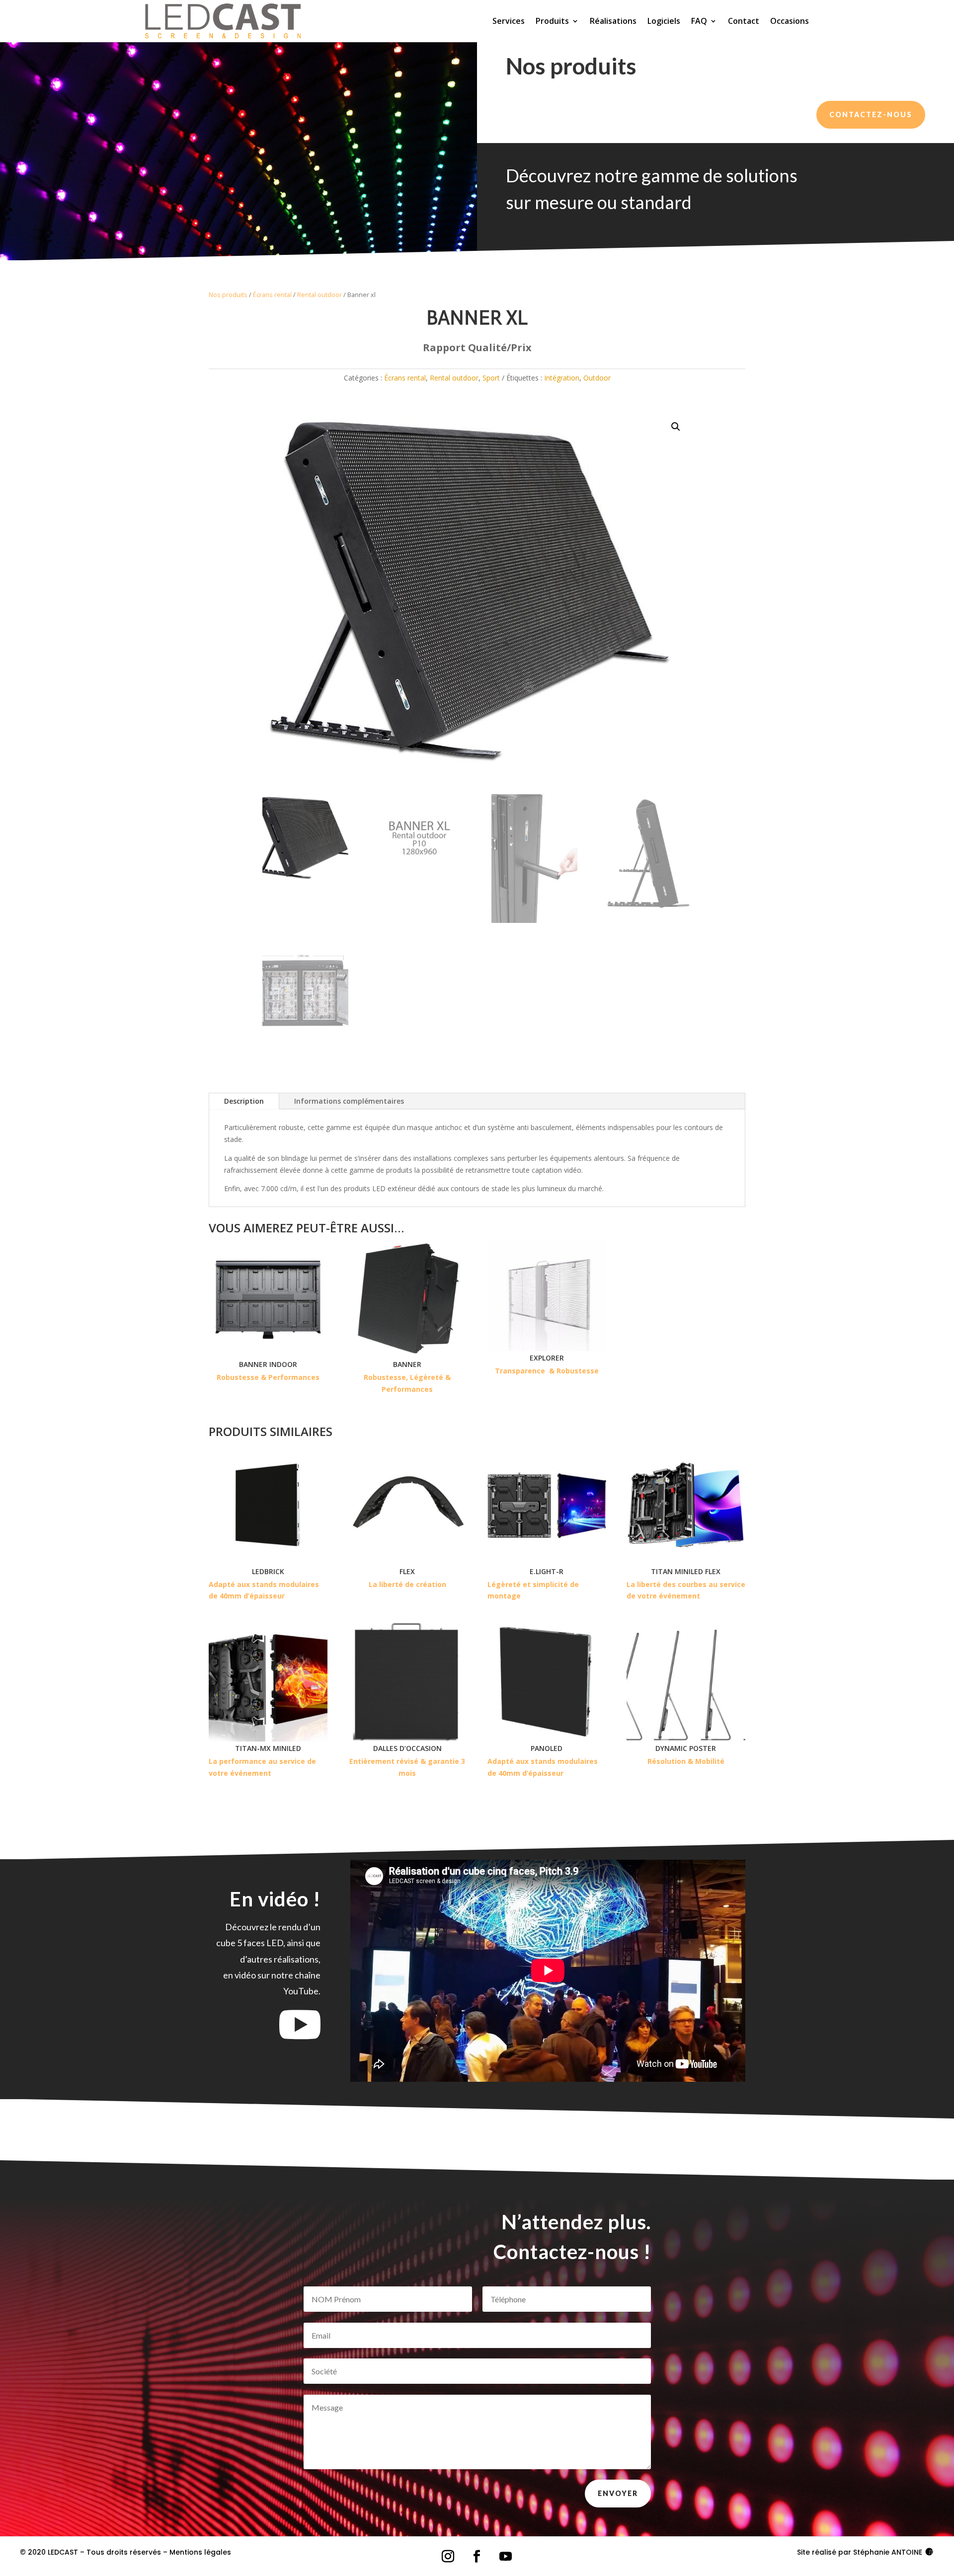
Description (244, 1101)
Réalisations (613, 21)
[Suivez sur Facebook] (477, 2557)
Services (509, 21)
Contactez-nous (871, 114)
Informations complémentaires (349, 1101)
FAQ (699, 21)
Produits (552, 21)
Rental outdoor (319, 295)
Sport (491, 378)
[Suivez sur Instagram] (448, 2557)
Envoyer (618, 2493)
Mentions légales (200, 2552)
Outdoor (597, 378)
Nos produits (228, 295)
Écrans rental (272, 295)
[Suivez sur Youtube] (506, 2557)
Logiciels (664, 21)
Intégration (562, 378)
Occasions (790, 21)
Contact (744, 21)
